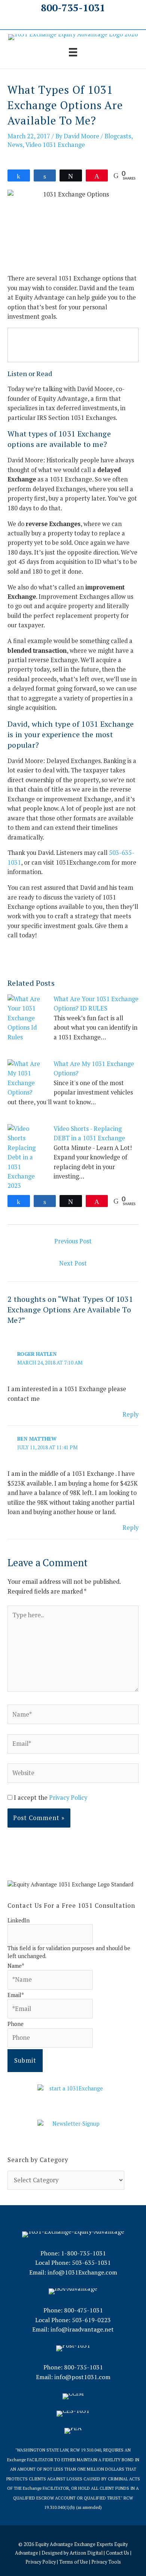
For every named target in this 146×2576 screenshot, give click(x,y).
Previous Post (73, 1241)
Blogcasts (118, 136)
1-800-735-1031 (83, 2253)
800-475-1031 (83, 2310)
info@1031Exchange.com (82, 2272)
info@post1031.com (82, 2377)
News (15, 145)
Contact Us (118, 2553)
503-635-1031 (91, 2263)
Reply (130, 1414)
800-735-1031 (73, 7)
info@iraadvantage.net (82, 2329)
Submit (25, 2060)
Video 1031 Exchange (55, 145)
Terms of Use (74, 2562)
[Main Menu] (73, 52)
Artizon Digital (86, 2553)
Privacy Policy (68, 1798)
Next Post (73, 1263)
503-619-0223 (91, 2320)
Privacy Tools (106, 2562)
